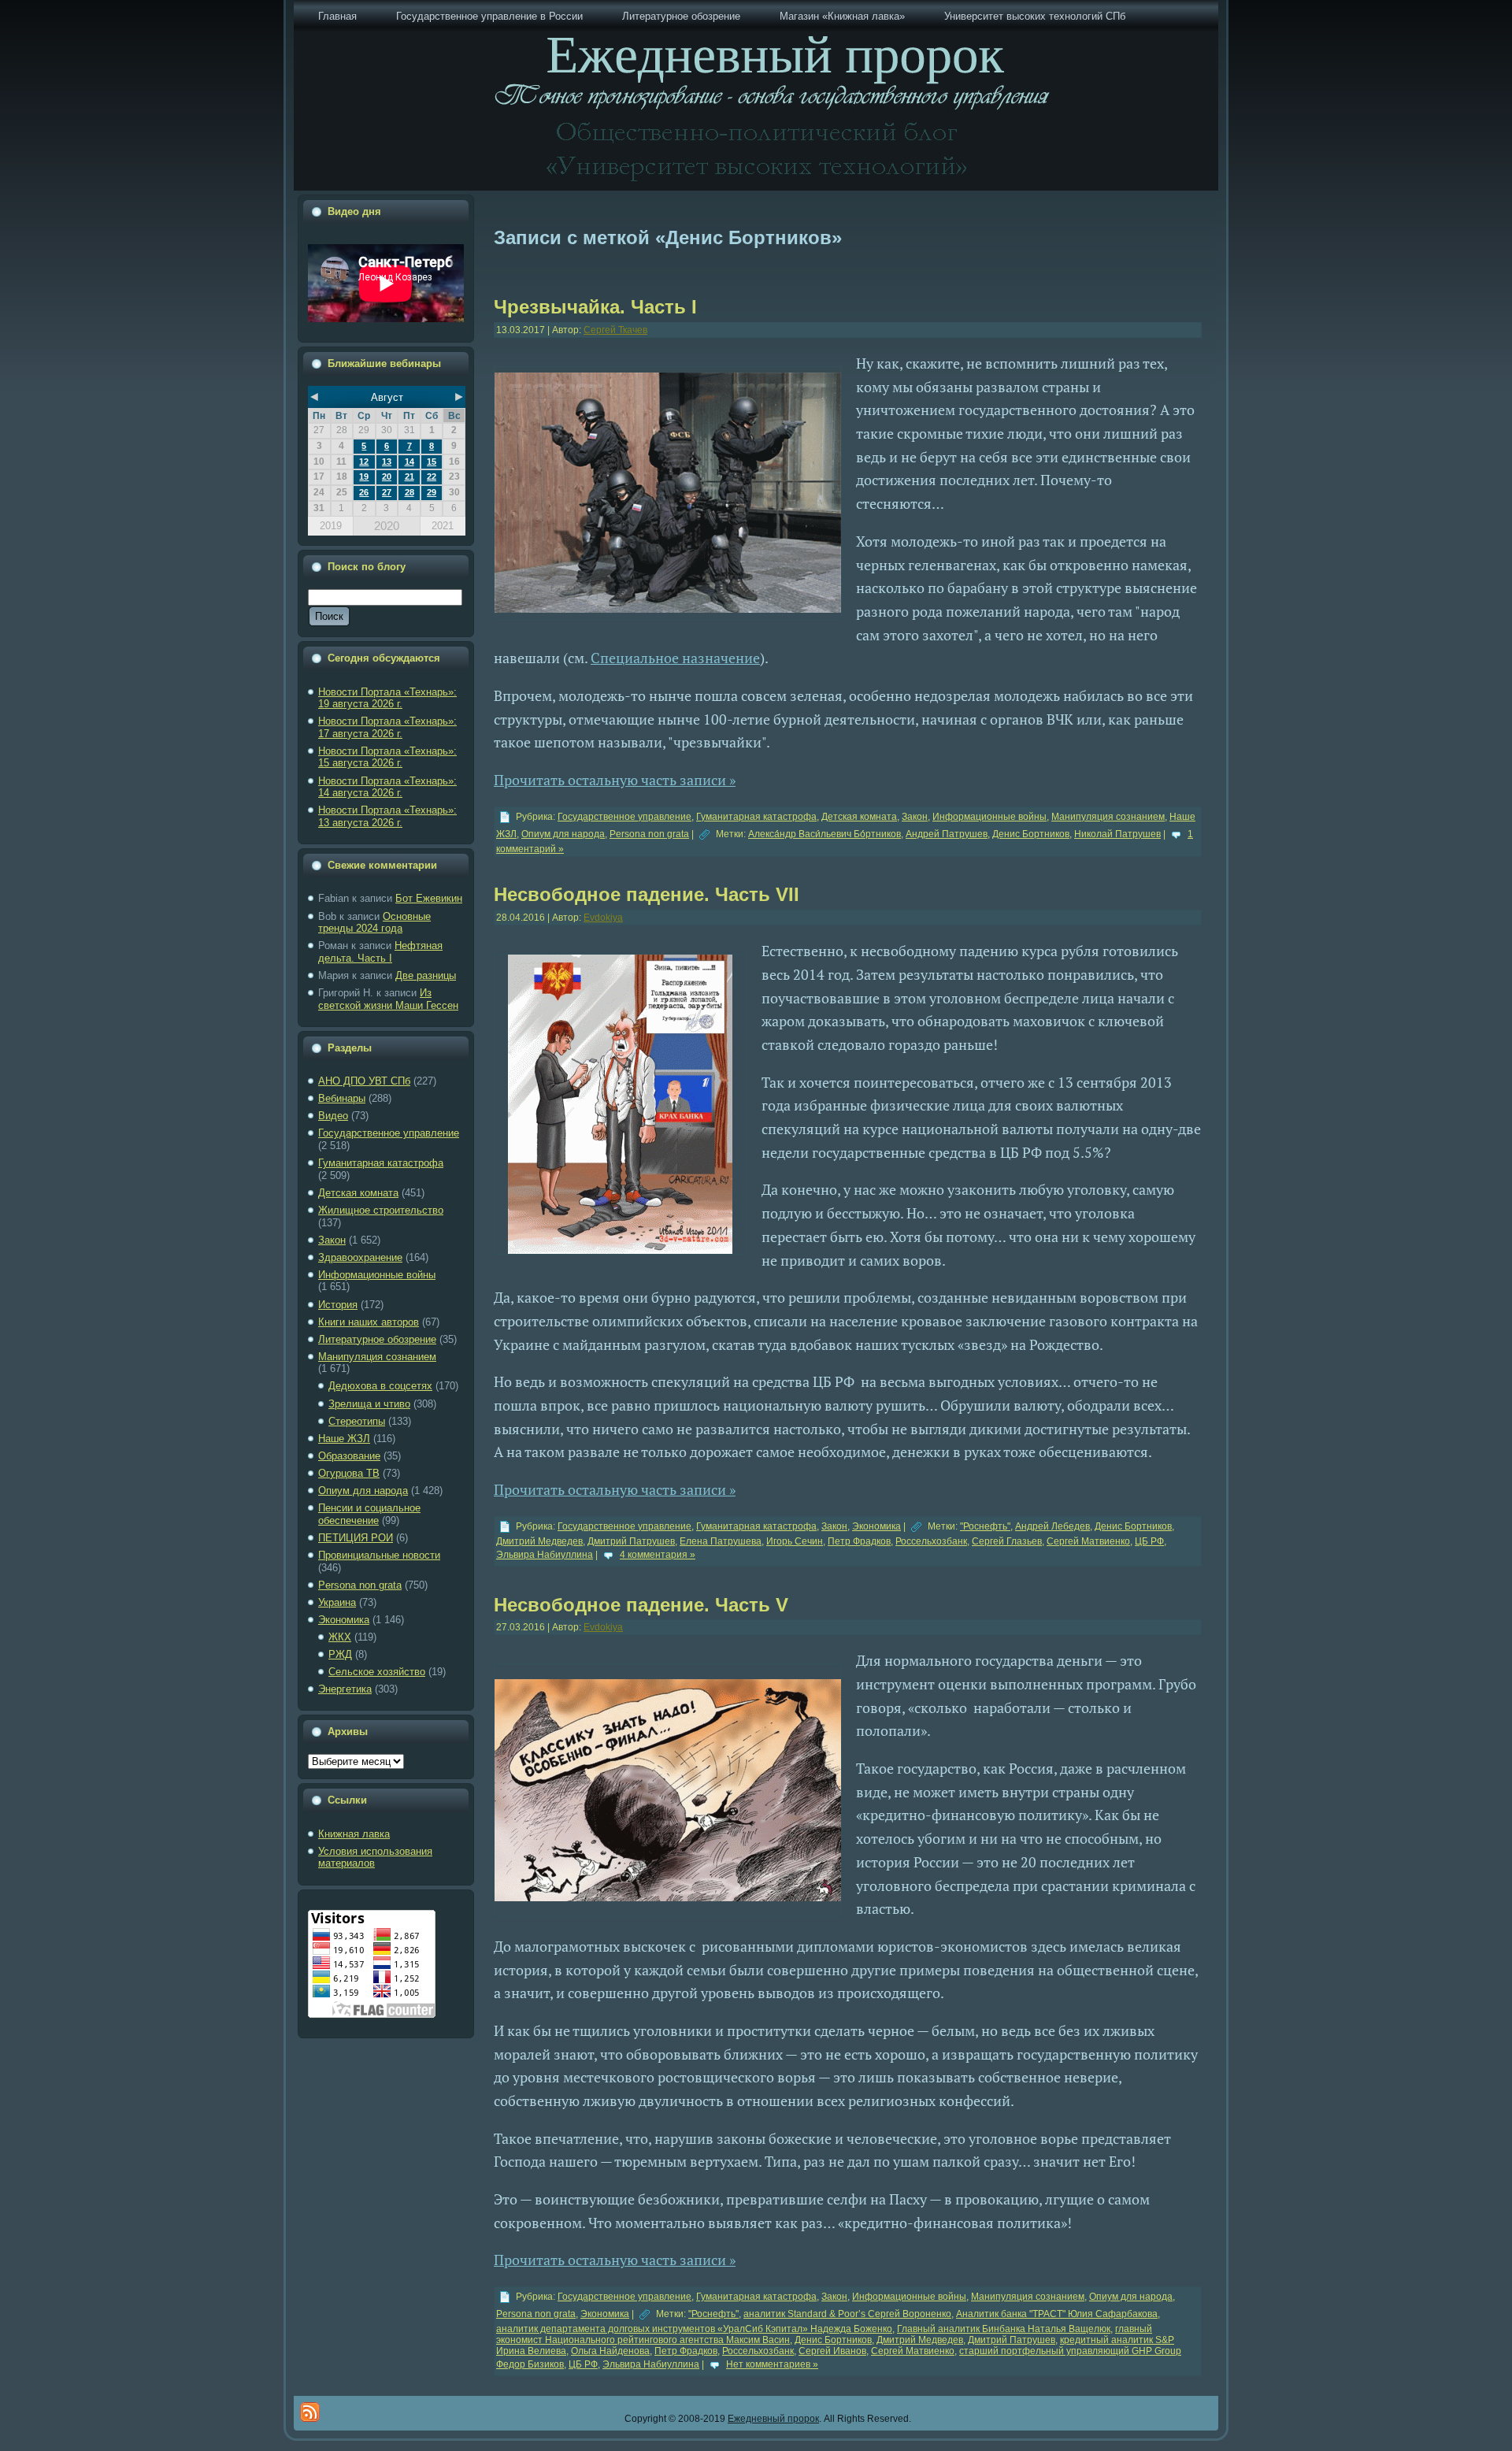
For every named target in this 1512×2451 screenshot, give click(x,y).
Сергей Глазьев (1007, 1541)
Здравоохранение (360, 1257)
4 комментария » (658, 1555)
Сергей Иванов (832, 2351)
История (338, 1305)
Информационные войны (377, 1275)
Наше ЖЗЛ (344, 1439)
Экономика (344, 1620)
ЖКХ (340, 1637)
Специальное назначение (675, 658)
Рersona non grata (360, 1585)
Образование (349, 1456)
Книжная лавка (354, 1834)
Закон (332, 1240)
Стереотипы (357, 1421)
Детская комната (358, 1193)
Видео (333, 1116)
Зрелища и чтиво (369, 1404)
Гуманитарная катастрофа (381, 1163)
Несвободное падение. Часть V (641, 1605)
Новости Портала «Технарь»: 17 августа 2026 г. (387, 727)
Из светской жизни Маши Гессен (388, 999)
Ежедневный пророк (773, 2419)
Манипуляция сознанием (377, 1357)
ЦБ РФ (1149, 1541)
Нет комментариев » (772, 2364)
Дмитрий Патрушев (631, 1541)
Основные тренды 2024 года (374, 923)
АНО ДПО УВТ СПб (364, 1081)
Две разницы (426, 975)
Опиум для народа (363, 1491)
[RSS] (310, 2412)
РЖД (340, 1654)
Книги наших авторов (369, 1322)
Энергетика (345, 1689)
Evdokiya (603, 918)
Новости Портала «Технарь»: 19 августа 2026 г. (387, 698)
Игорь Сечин (795, 1541)
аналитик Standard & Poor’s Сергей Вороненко (847, 2314)
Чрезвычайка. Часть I (595, 307)
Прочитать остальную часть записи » (615, 780)
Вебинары (342, 1098)
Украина (337, 1602)
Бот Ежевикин (429, 898)
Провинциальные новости (379, 1555)
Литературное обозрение (377, 1339)
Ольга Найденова (610, 2351)
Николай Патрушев (1117, 834)
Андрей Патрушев (947, 834)
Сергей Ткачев (615, 330)
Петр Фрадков (859, 1541)
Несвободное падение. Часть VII (647, 894)
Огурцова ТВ (349, 1473)
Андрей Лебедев (1052, 1526)
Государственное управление (389, 1133)
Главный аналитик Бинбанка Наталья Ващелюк (1004, 2329)
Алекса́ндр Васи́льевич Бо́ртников (825, 834)
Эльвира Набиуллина (545, 1555)
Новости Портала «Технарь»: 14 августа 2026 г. (387, 787)
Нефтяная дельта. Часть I (380, 952)
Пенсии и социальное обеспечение (369, 1514)
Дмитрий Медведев (539, 1541)
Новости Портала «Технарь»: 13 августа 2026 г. (387, 816)
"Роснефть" (985, 1526)
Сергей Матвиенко (1088, 1541)
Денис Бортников (1031, 834)
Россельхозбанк (931, 1541)
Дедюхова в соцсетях (380, 1386)
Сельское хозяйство (377, 1672)
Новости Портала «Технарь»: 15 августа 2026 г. (387, 757)
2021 (443, 526)
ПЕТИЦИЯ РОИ (356, 1538)
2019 (331, 526)
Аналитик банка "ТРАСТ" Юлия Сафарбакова (1057, 2314)
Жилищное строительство (381, 1210)
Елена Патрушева (721, 1541)
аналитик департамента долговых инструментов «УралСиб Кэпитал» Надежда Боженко (694, 2329)
